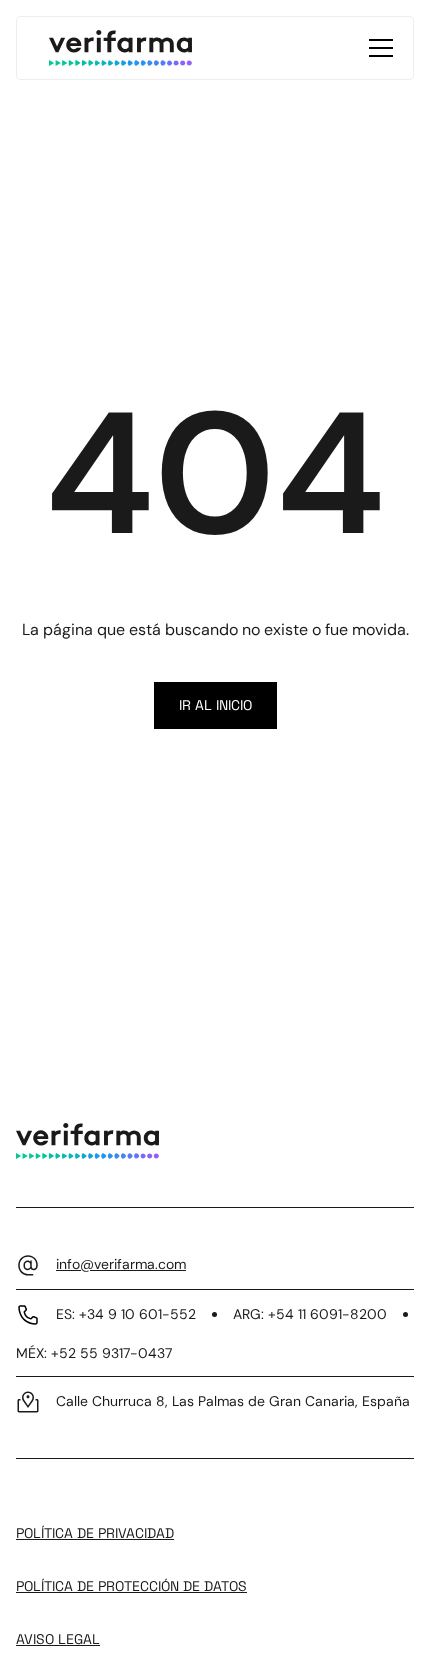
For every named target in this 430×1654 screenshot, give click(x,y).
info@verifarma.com (121, 1264)
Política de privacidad (95, 1533)
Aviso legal (58, 1639)
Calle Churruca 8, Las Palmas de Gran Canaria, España (233, 1401)
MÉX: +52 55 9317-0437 (94, 1353)
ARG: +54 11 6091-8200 (310, 1314)
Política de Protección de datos (131, 1586)
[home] (120, 48)
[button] (377, 48)
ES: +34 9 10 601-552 (126, 1314)
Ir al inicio (215, 705)
